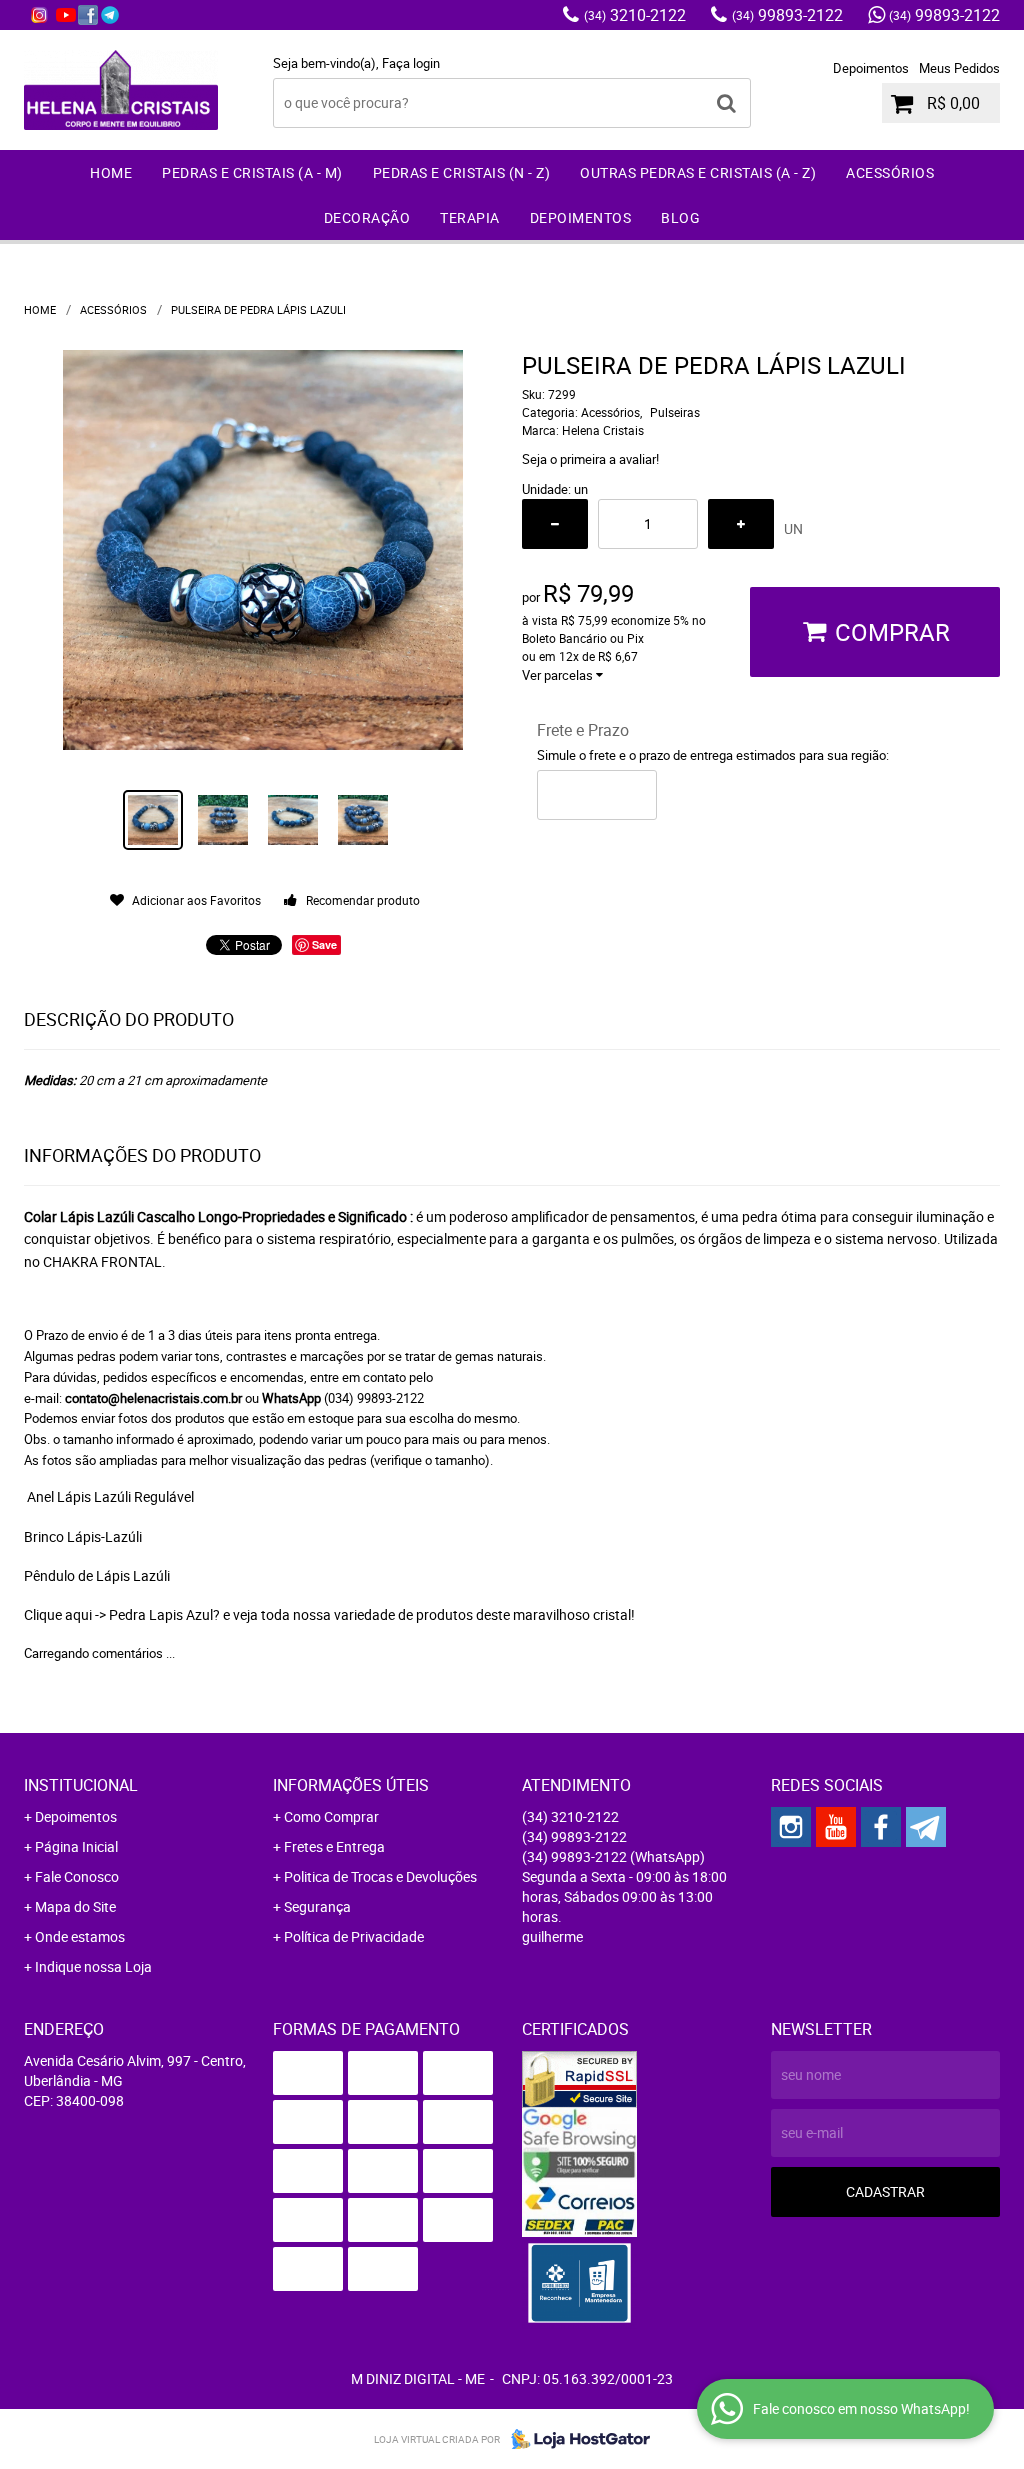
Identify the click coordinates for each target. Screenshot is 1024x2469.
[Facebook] (88, 15)
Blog (680, 217)
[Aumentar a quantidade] (741, 524)
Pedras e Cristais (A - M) (252, 172)
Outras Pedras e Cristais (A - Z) (698, 172)
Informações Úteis (351, 1785)
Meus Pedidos (959, 68)
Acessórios (890, 172)
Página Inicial (76, 1846)
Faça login (411, 63)
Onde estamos (80, 1936)
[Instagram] (39, 15)
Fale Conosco (77, 1876)
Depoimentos (871, 68)
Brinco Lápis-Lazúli (83, 1536)
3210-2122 (635, 15)
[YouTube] (66, 15)
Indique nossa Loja (93, 1966)
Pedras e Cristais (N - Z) (462, 172)
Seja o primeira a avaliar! (590, 459)
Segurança (317, 1906)
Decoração (367, 217)
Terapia (470, 217)
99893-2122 (787, 15)
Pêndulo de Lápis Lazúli (97, 1575)
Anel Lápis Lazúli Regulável (109, 1496)
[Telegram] (110, 15)
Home (111, 172)
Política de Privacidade (354, 1936)
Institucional (81, 1785)
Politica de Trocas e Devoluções (380, 1876)
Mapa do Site (75, 1906)
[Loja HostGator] (575, 2439)
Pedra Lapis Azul (161, 1614)
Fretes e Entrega (334, 1846)
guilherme (552, 1936)
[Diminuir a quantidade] (555, 524)
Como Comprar (331, 1816)
